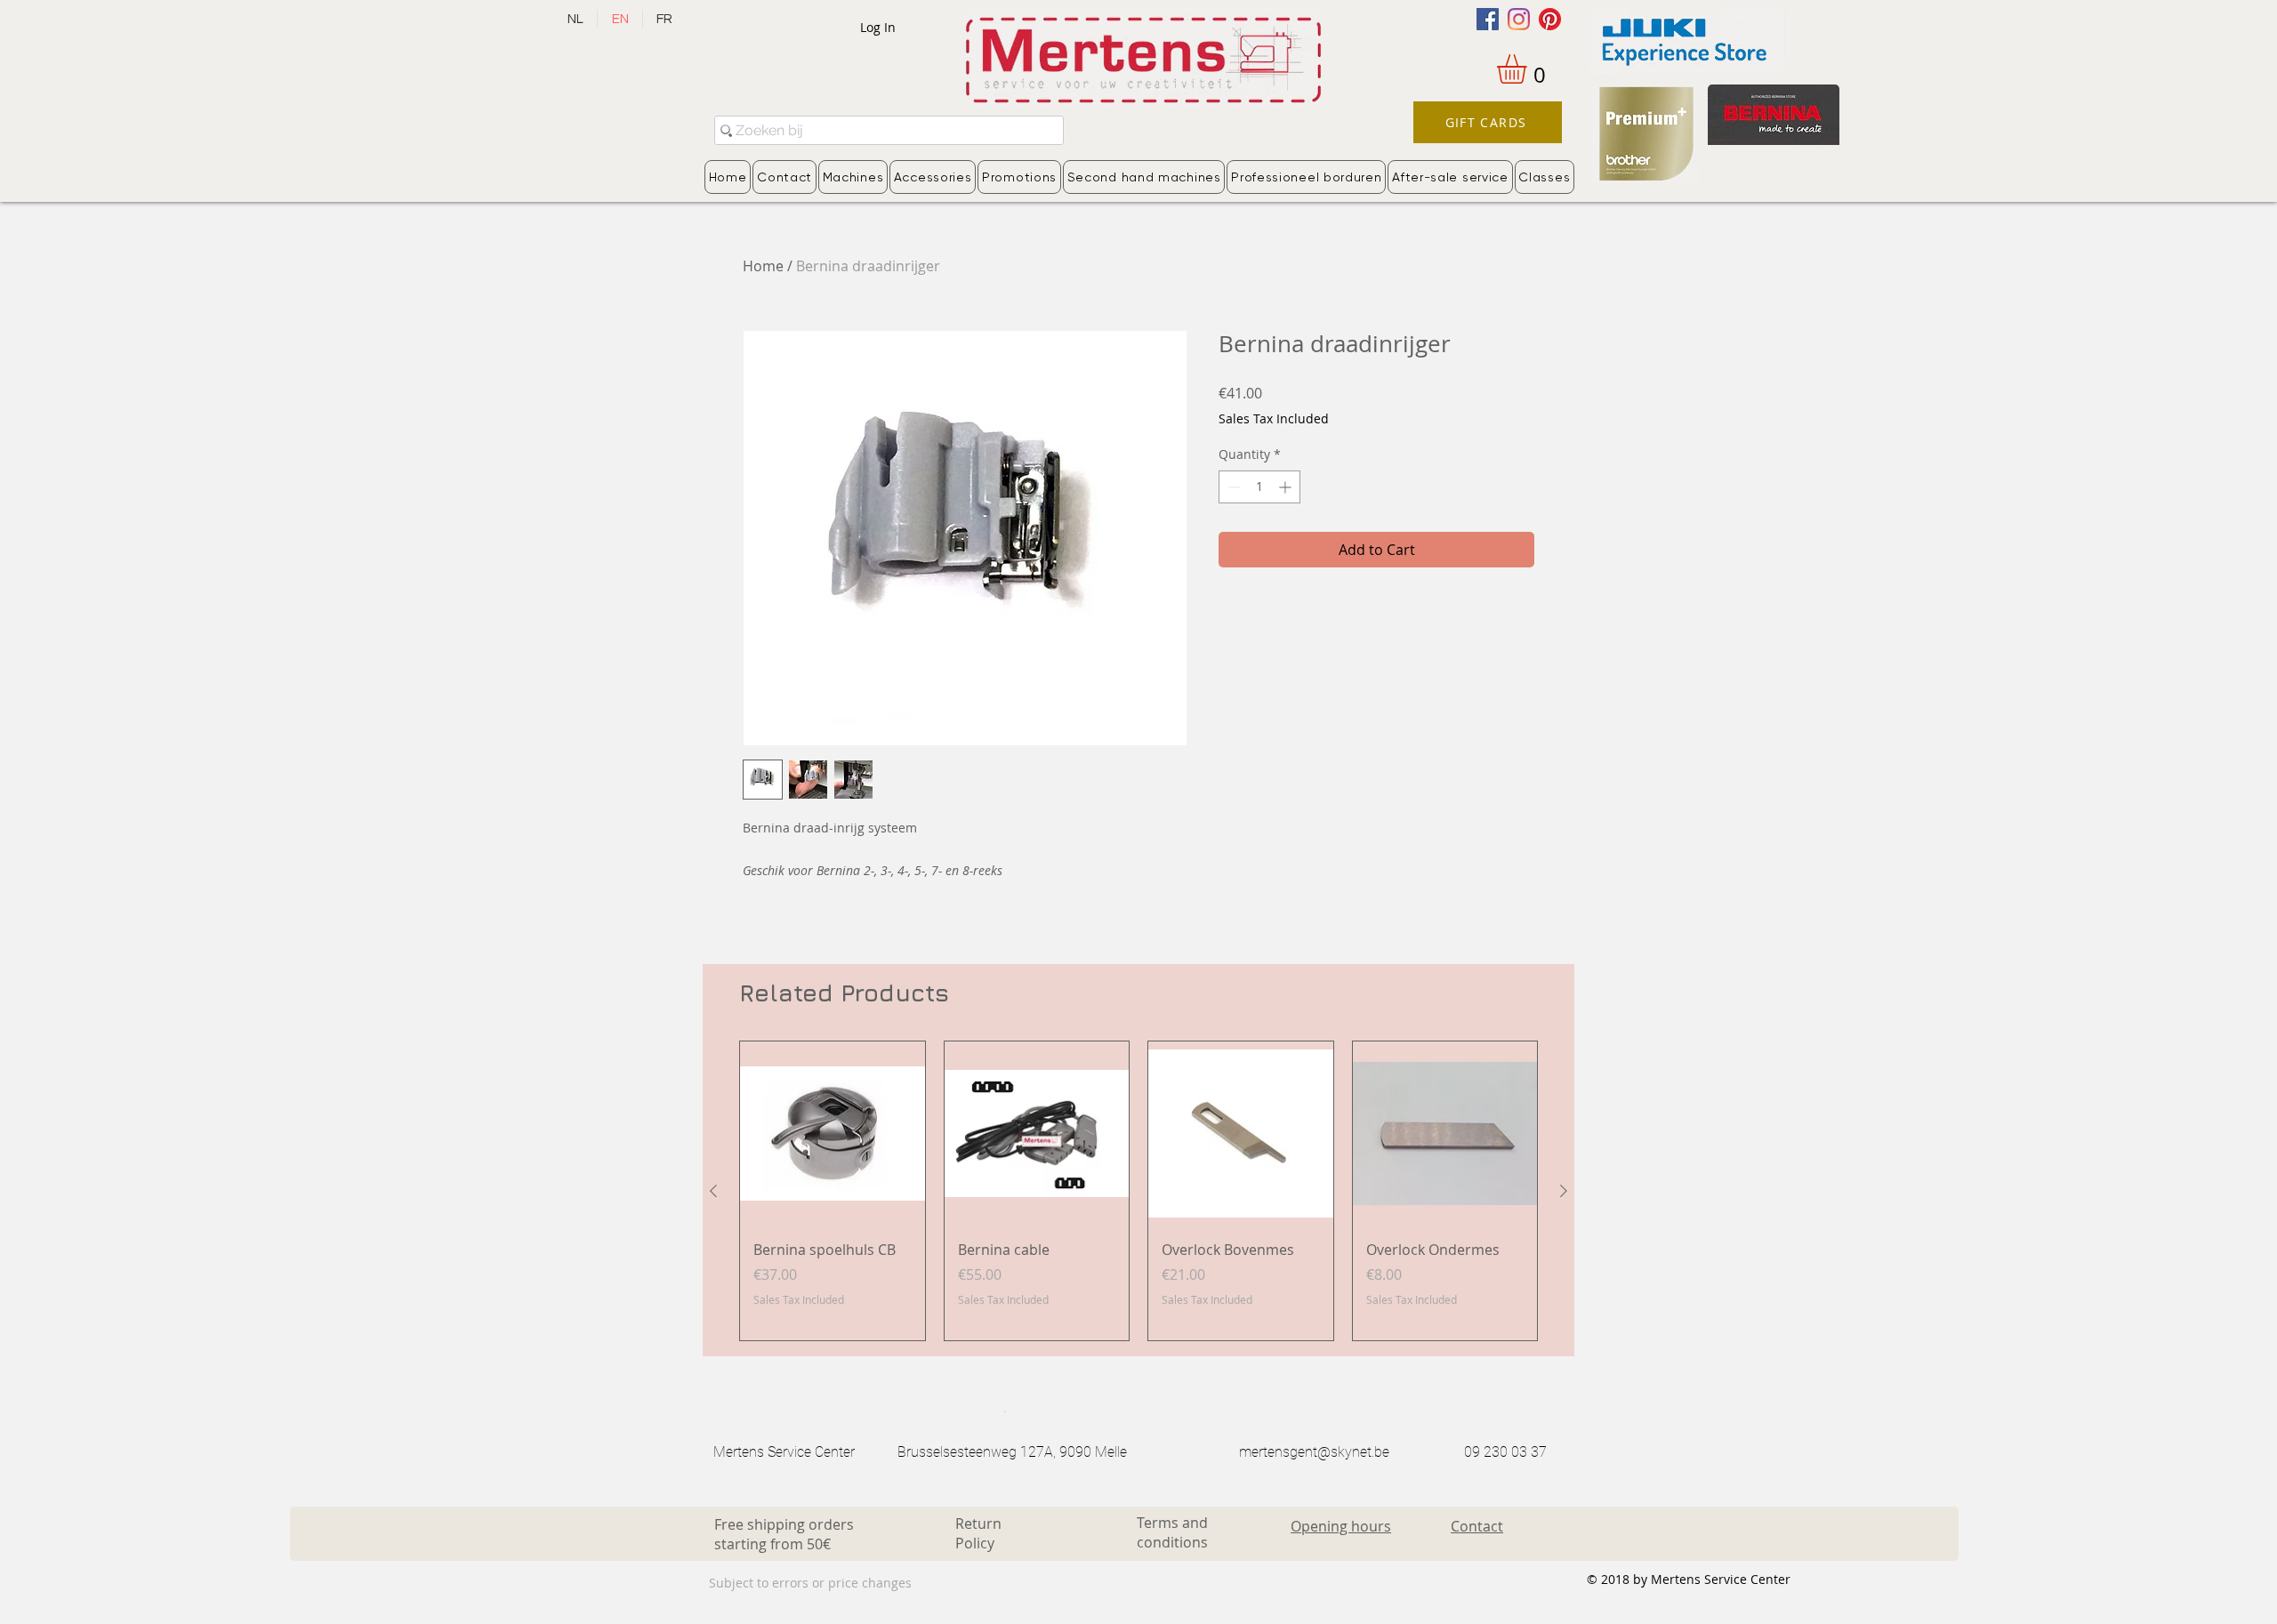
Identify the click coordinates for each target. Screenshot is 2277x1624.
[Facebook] (1488, 19)
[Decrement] (1232, 487)
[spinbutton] (1259, 487)
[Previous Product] (713, 1191)
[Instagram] (1519, 19)
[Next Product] (1564, 1191)
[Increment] (1287, 487)
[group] (1138, 1191)
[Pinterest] (1550, 19)
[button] (1529, 69)
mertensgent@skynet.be (1314, 1452)
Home (763, 266)
